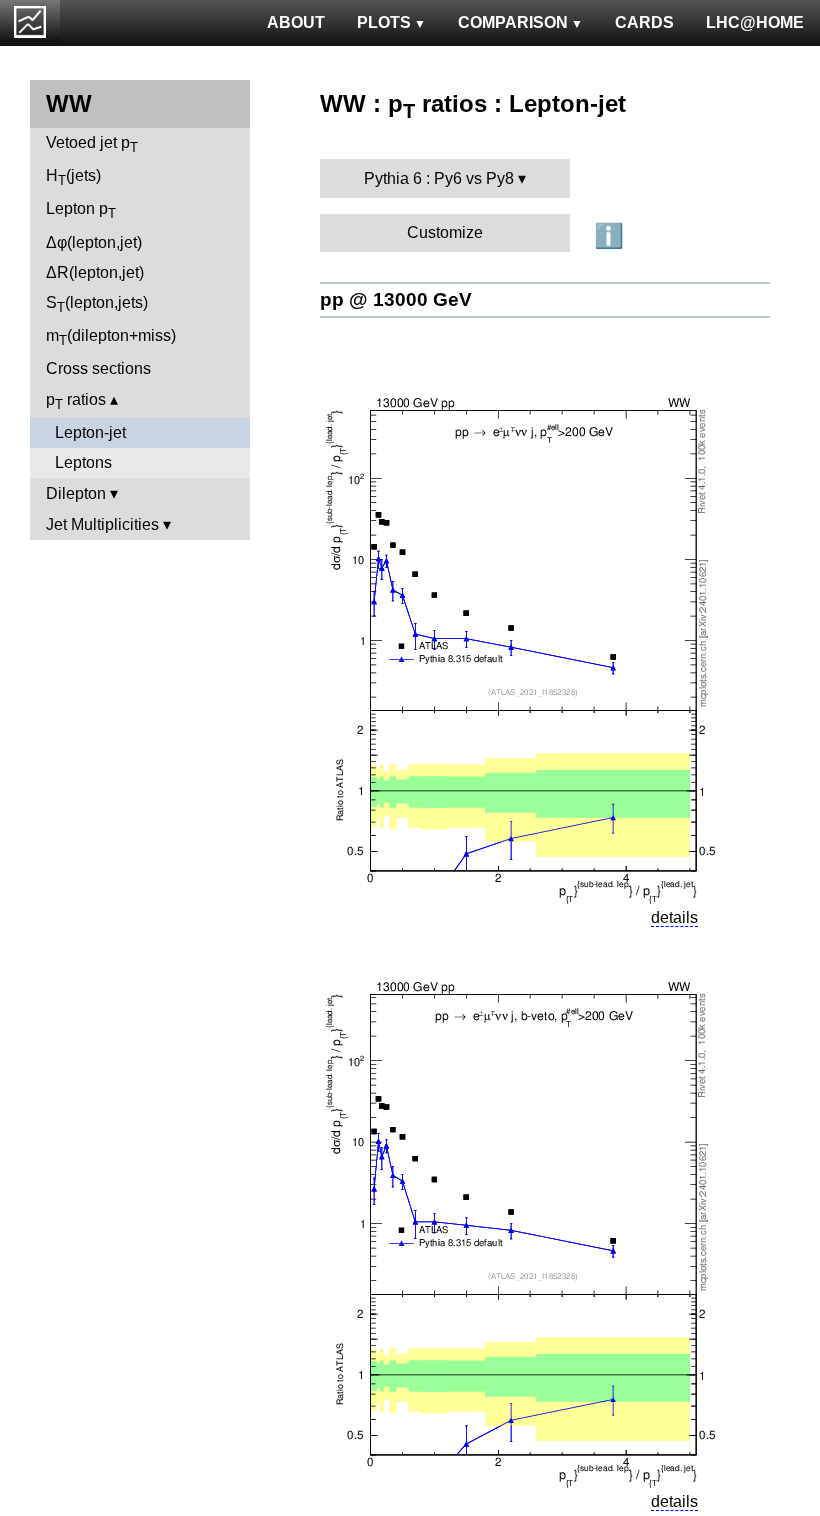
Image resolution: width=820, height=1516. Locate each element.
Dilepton (76, 493)
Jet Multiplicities (102, 524)
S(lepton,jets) (97, 304)
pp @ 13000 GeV (396, 299)
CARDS (644, 22)
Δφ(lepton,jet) (94, 242)
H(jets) (73, 177)
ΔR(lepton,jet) (95, 272)
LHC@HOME (755, 22)
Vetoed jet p (92, 144)
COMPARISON (513, 22)
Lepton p (81, 210)
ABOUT (296, 22)
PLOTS (384, 22)
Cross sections (98, 368)
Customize (445, 232)
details (674, 917)
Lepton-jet (90, 432)
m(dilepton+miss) (111, 337)
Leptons (83, 462)
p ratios (76, 401)
